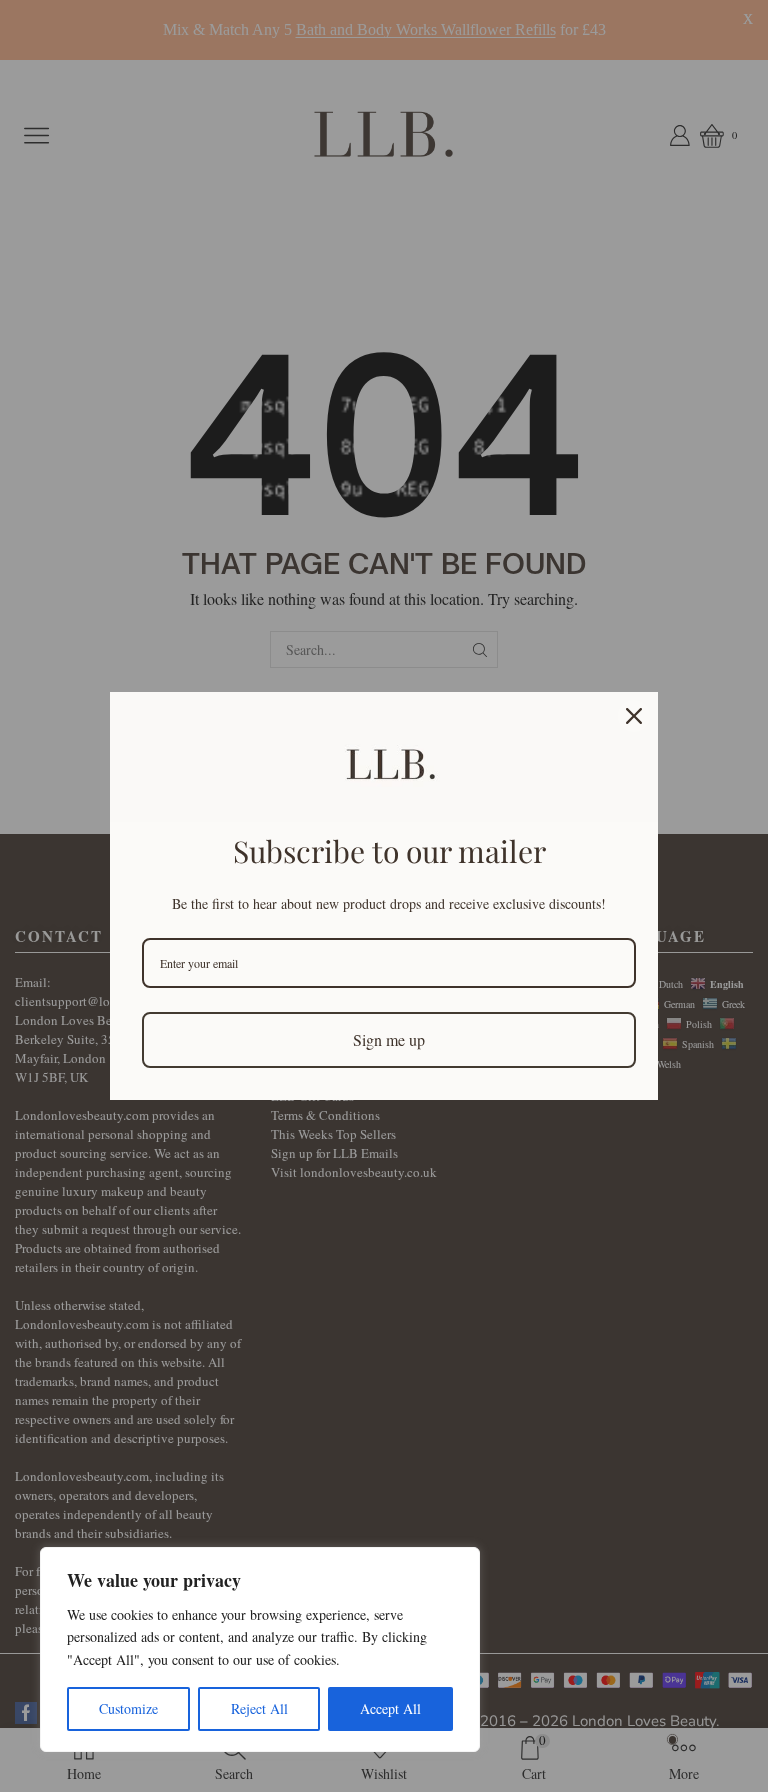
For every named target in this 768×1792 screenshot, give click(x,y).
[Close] (634, 716)
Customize (128, 1708)
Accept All (390, 1708)
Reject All (259, 1708)
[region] (260, 1649)
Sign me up (389, 1039)
